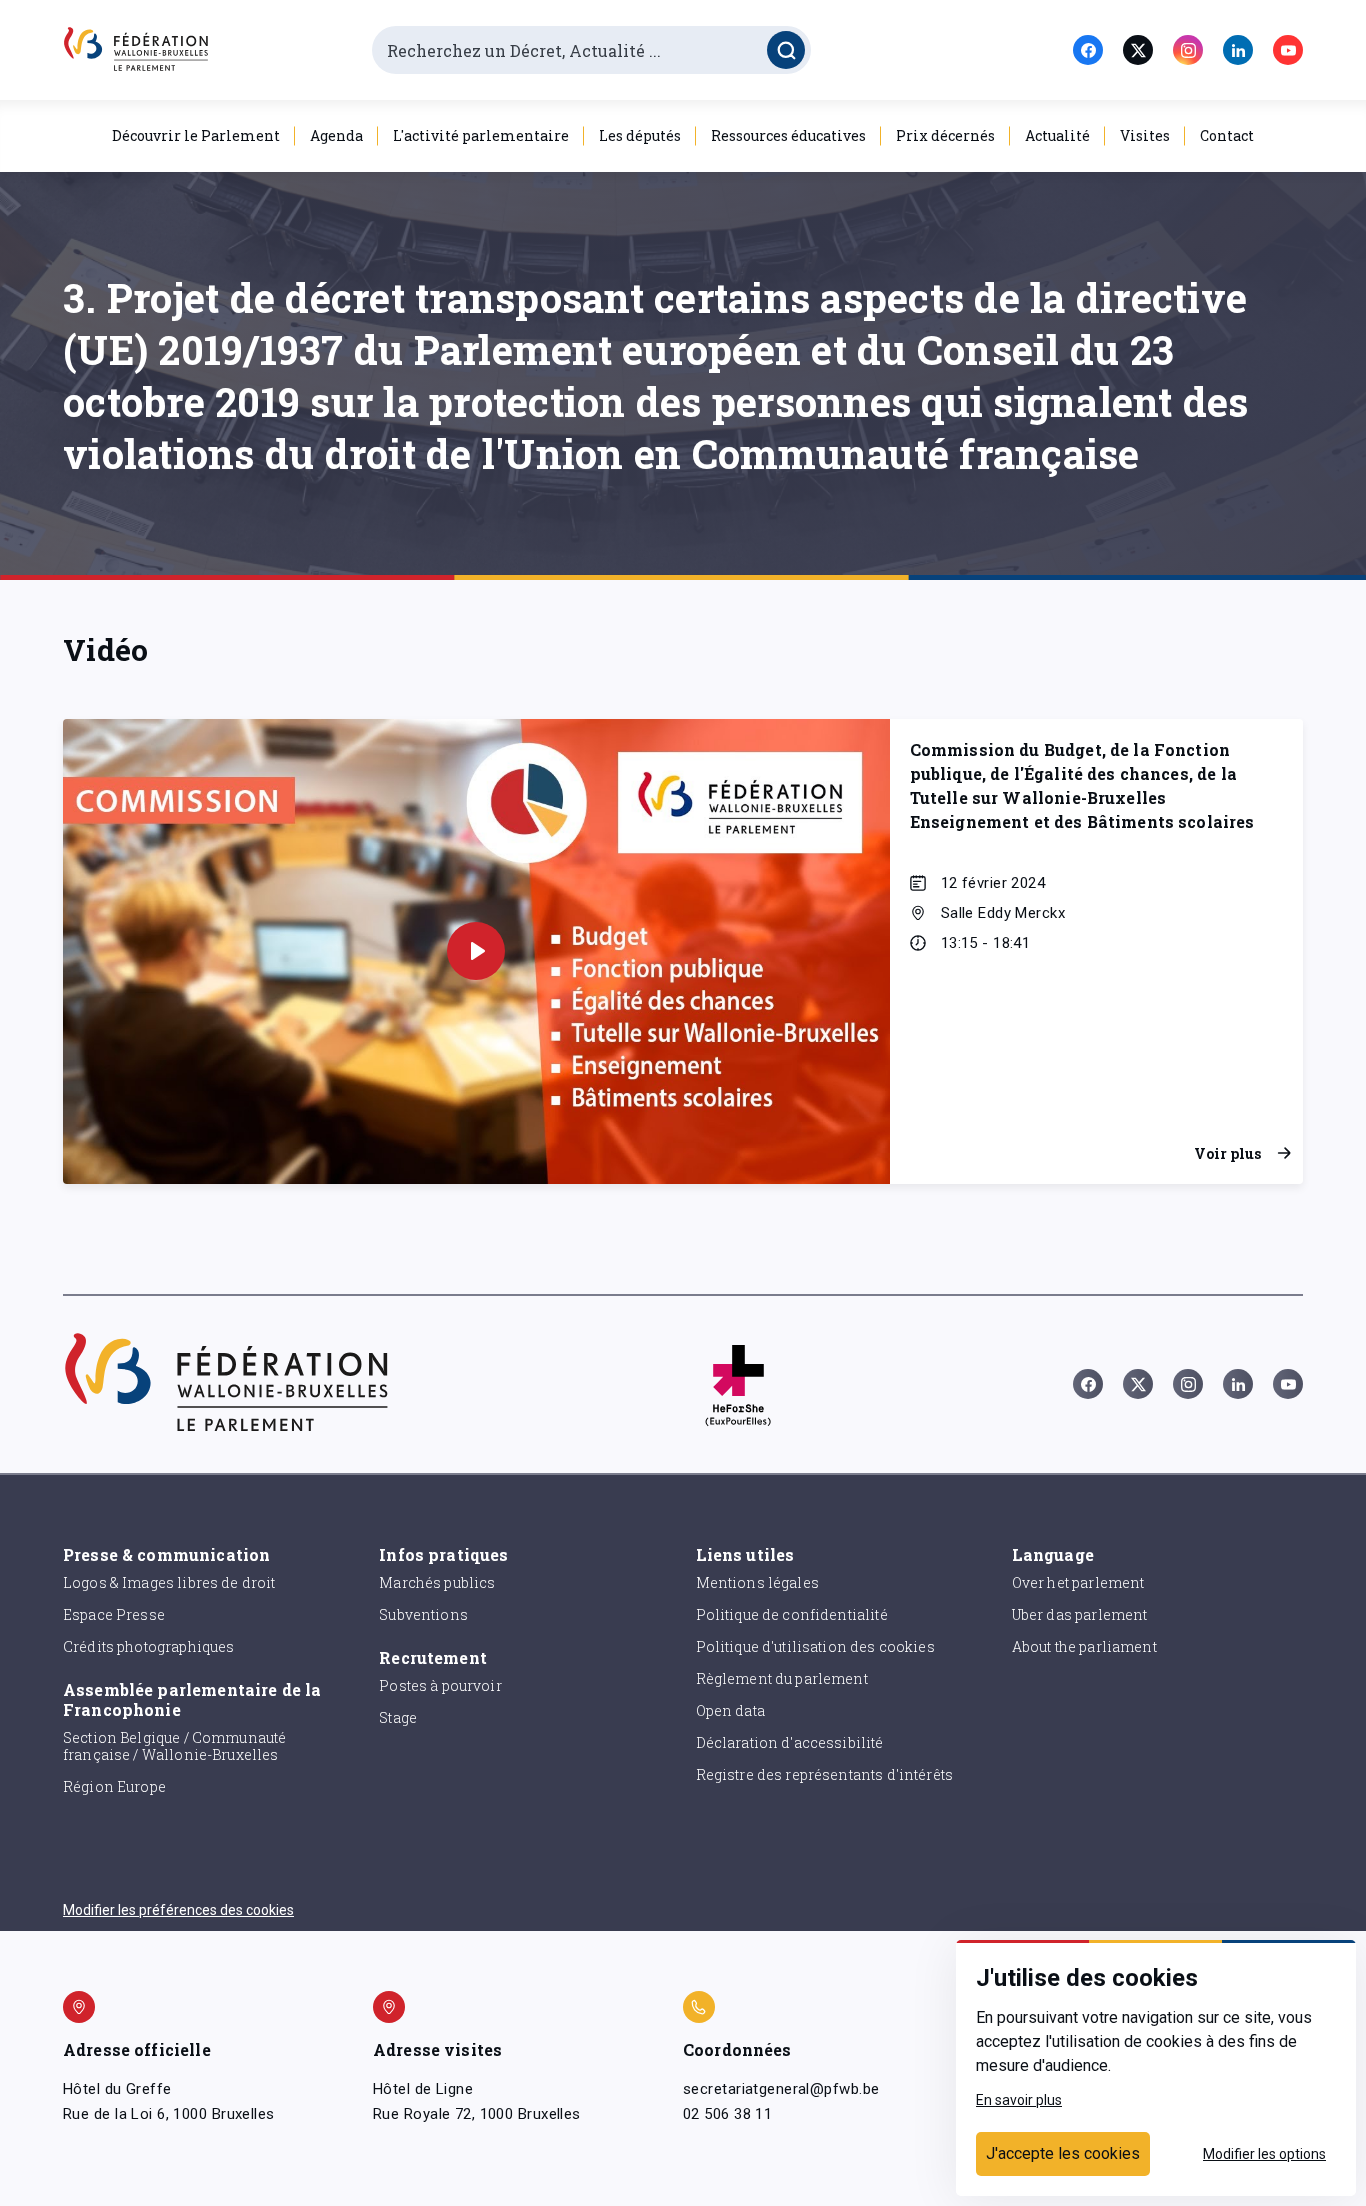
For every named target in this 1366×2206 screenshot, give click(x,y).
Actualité (1057, 135)
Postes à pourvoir (440, 1685)
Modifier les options (1264, 2154)
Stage (398, 1717)
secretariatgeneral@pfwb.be (781, 2089)
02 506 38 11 (727, 2114)
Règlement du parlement (782, 1678)
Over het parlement (1078, 1582)
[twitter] (1138, 50)
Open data (730, 1710)
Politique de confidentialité (792, 1614)
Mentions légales (757, 1582)
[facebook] (1088, 50)
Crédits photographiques (148, 1646)
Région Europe (114, 1786)
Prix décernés (945, 135)
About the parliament (1084, 1646)
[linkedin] (1238, 50)
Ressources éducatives (788, 135)
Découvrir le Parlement (196, 135)
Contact (1227, 135)
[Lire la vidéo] (476, 951)
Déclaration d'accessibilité (790, 1742)
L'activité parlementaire (481, 135)
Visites (1145, 135)
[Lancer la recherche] (786, 50)
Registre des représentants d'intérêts (825, 1774)
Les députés (640, 135)
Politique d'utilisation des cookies (815, 1646)
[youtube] (1288, 50)
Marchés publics (437, 1582)
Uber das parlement (1080, 1614)
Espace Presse (114, 1614)
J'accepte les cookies (1063, 2153)
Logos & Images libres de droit (169, 1582)
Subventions (423, 1614)
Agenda (336, 135)
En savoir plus (1019, 2100)
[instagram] (1188, 50)
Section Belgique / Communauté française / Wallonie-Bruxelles (174, 1746)
